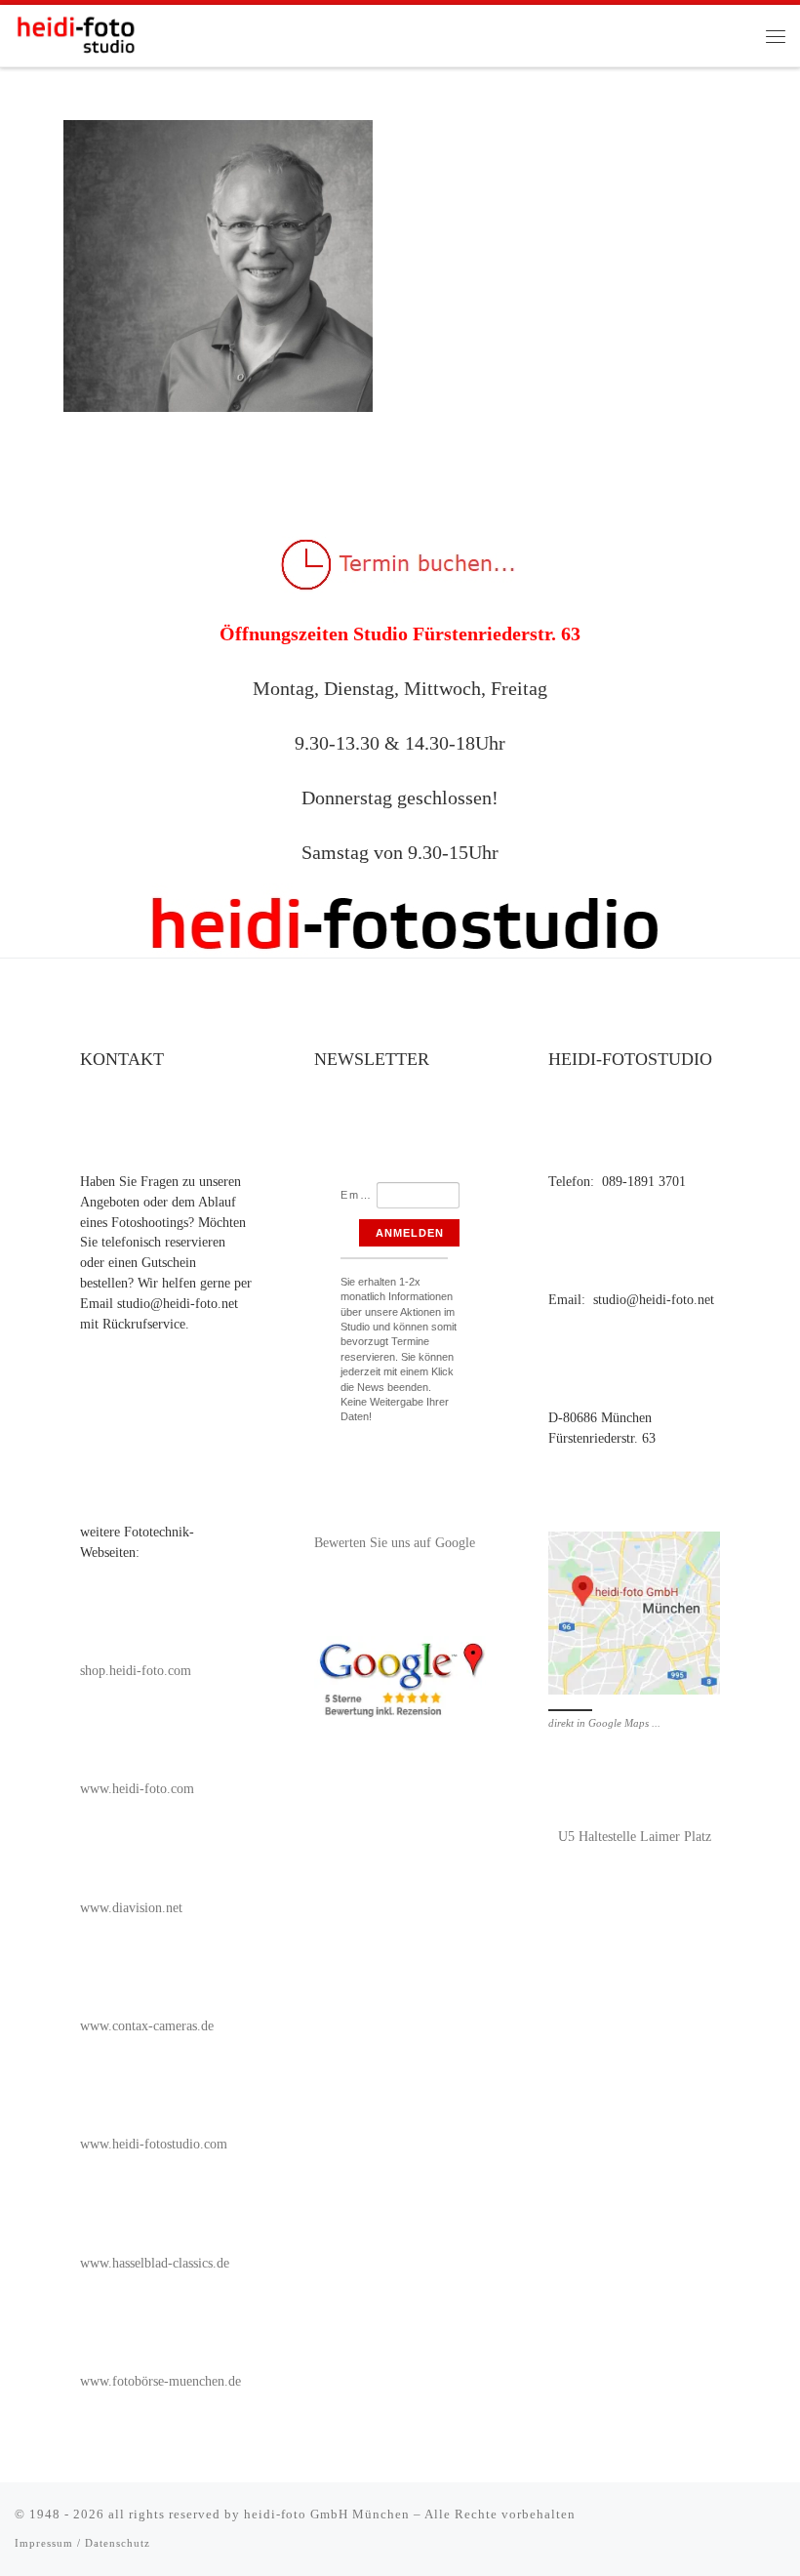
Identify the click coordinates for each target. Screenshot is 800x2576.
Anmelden (410, 1233)
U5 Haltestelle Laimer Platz (635, 1837)
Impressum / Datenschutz (82, 2543)
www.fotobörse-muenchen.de (160, 2381)
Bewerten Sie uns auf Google (395, 1543)
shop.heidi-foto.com (136, 1671)
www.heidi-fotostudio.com (154, 2144)
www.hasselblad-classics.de (155, 2263)
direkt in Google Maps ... (604, 1723)
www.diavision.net (131, 1908)
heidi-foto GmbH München (329, 2514)
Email (358, 1195)
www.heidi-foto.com (137, 1789)
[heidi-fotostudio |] (76, 32)
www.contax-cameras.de (147, 2026)
